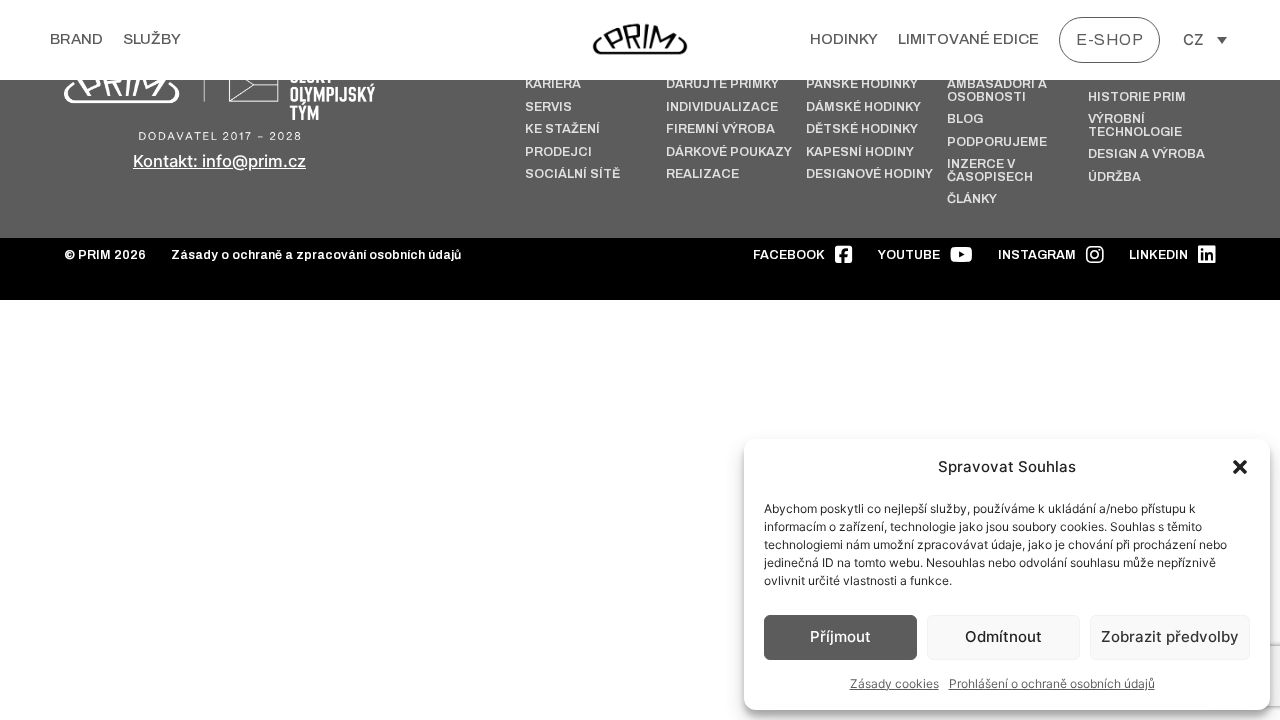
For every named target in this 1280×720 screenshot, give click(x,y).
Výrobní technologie (1135, 125)
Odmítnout (1003, 636)
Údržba (1114, 177)
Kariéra (553, 84)
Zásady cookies (894, 683)
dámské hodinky (863, 107)
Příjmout (840, 636)
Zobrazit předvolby (1170, 636)
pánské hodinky (862, 84)
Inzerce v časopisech (990, 170)
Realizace (702, 174)
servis (548, 107)
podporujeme (997, 142)
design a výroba (1146, 154)
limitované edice (968, 39)
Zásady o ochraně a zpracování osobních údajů (316, 255)
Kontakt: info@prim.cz (219, 161)
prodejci (558, 152)
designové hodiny (869, 174)
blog (965, 119)
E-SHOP (1109, 39)
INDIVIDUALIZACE (722, 107)
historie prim (1137, 97)
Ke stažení (562, 129)
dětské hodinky (862, 129)
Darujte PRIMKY (722, 84)
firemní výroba (720, 129)
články (972, 199)
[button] (1240, 467)
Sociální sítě (572, 174)
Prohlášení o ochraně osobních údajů (1052, 683)
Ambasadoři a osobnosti (997, 90)
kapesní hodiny (860, 152)
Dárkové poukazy (729, 152)
